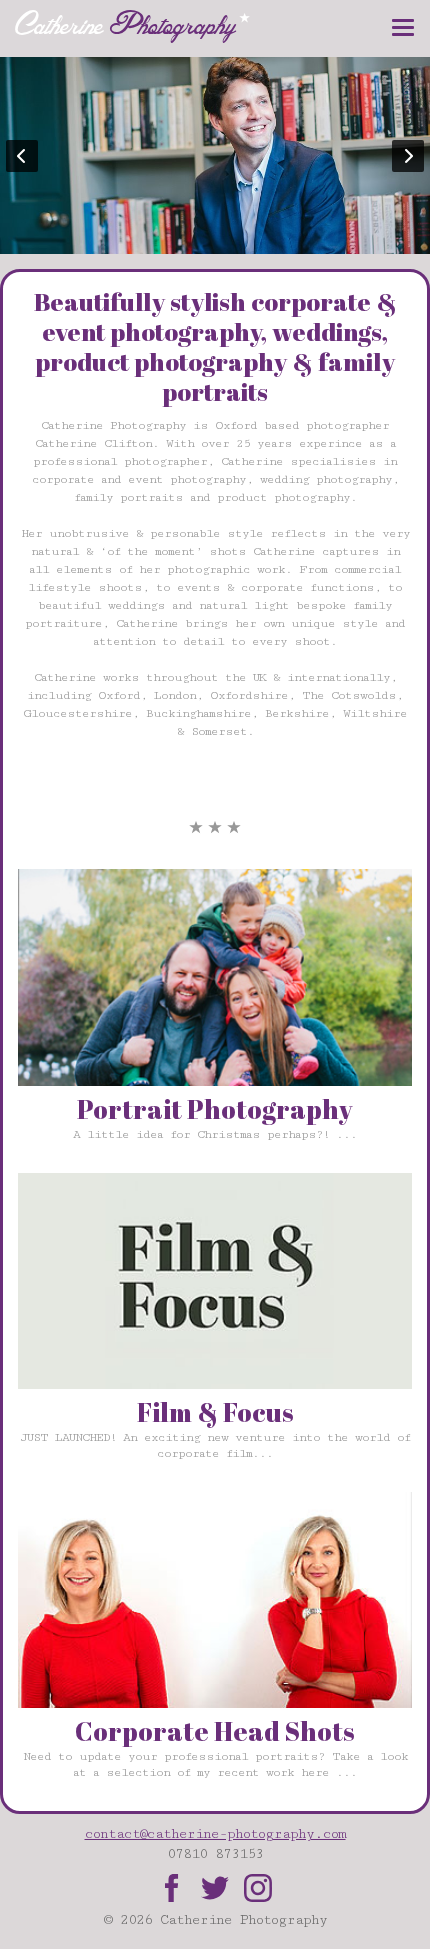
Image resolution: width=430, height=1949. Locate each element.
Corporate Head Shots (215, 1731)
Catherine (125, 28)
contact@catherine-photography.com (215, 1834)
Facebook (172, 1888)
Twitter (215, 1888)
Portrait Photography (215, 1109)
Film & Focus (215, 1412)
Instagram (258, 1888)
